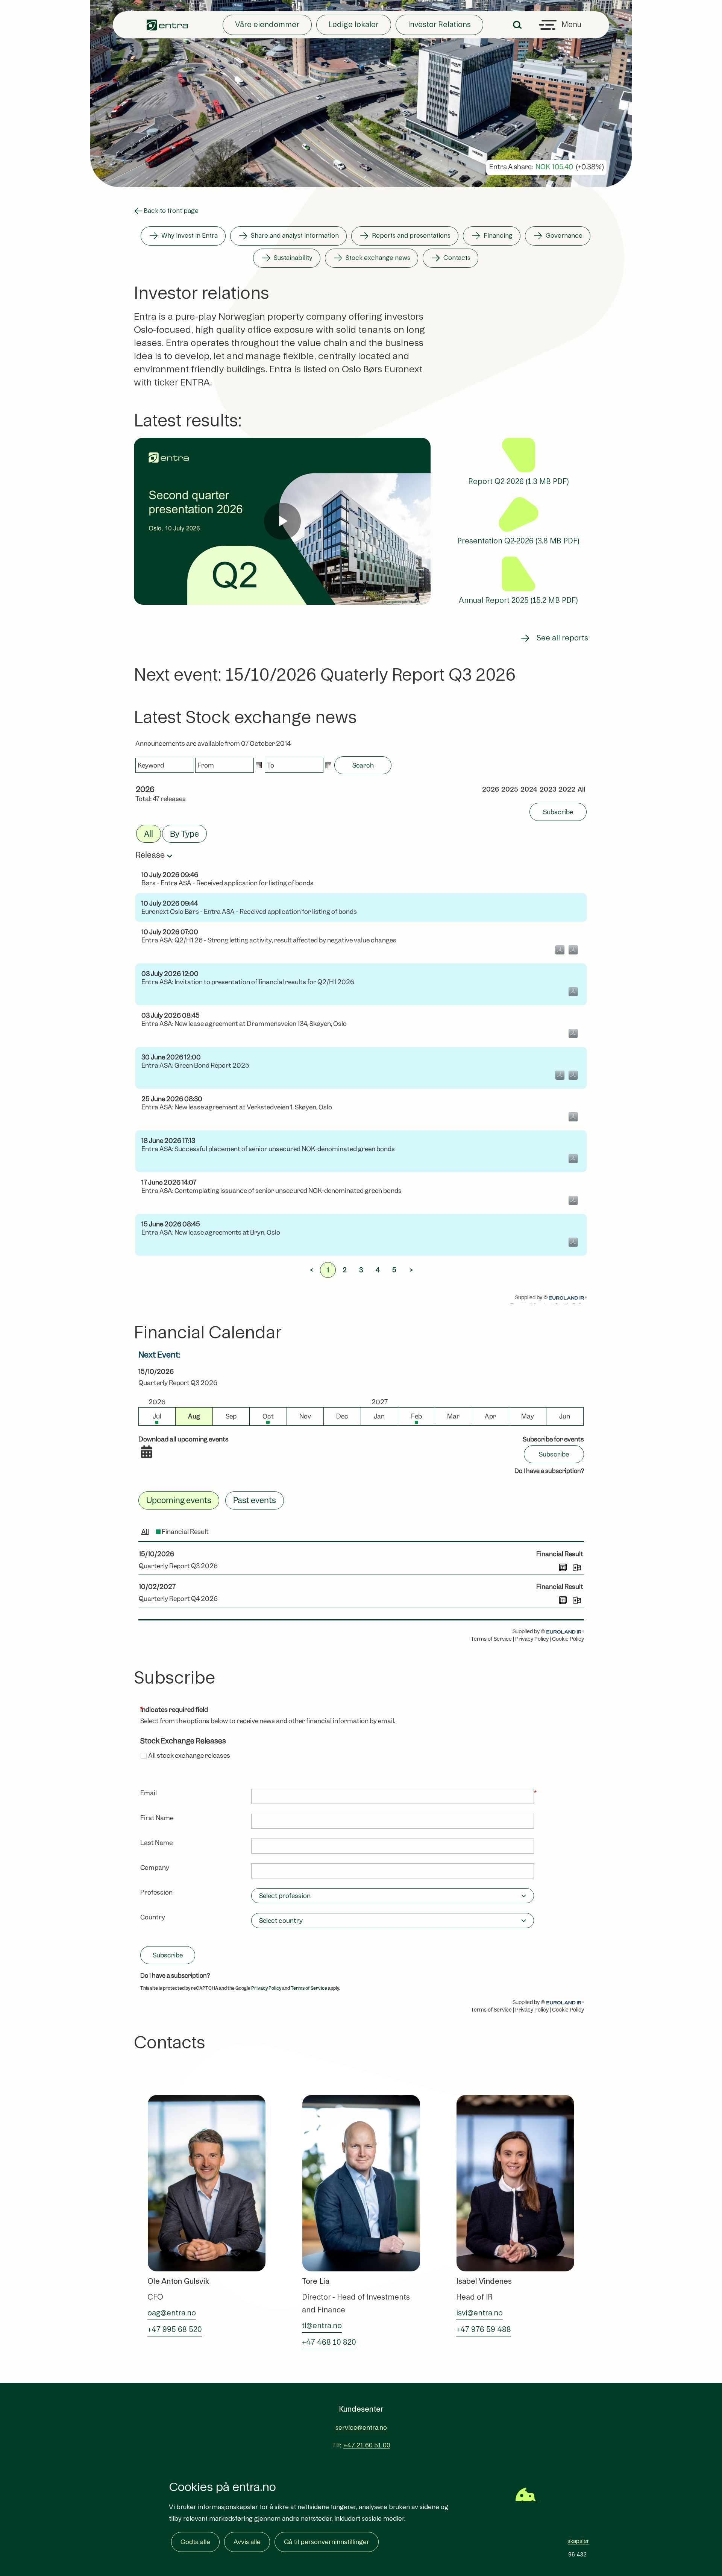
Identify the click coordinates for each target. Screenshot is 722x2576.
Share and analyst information (295, 236)
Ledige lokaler (354, 25)
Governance (564, 236)
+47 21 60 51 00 (367, 2445)
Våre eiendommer (267, 25)
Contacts (457, 258)
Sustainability (293, 258)
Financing (498, 236)
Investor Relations (439, 25)
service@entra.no (361, 2428)
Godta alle (195, 2542)
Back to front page (171, 211)
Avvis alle (247, 2542)
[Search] (517, 25)
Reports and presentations (411, 236)
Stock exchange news (378, 258)
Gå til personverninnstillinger (327, 2542)
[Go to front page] (167, 25)
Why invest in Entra (190, 236)
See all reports (562, 638)
